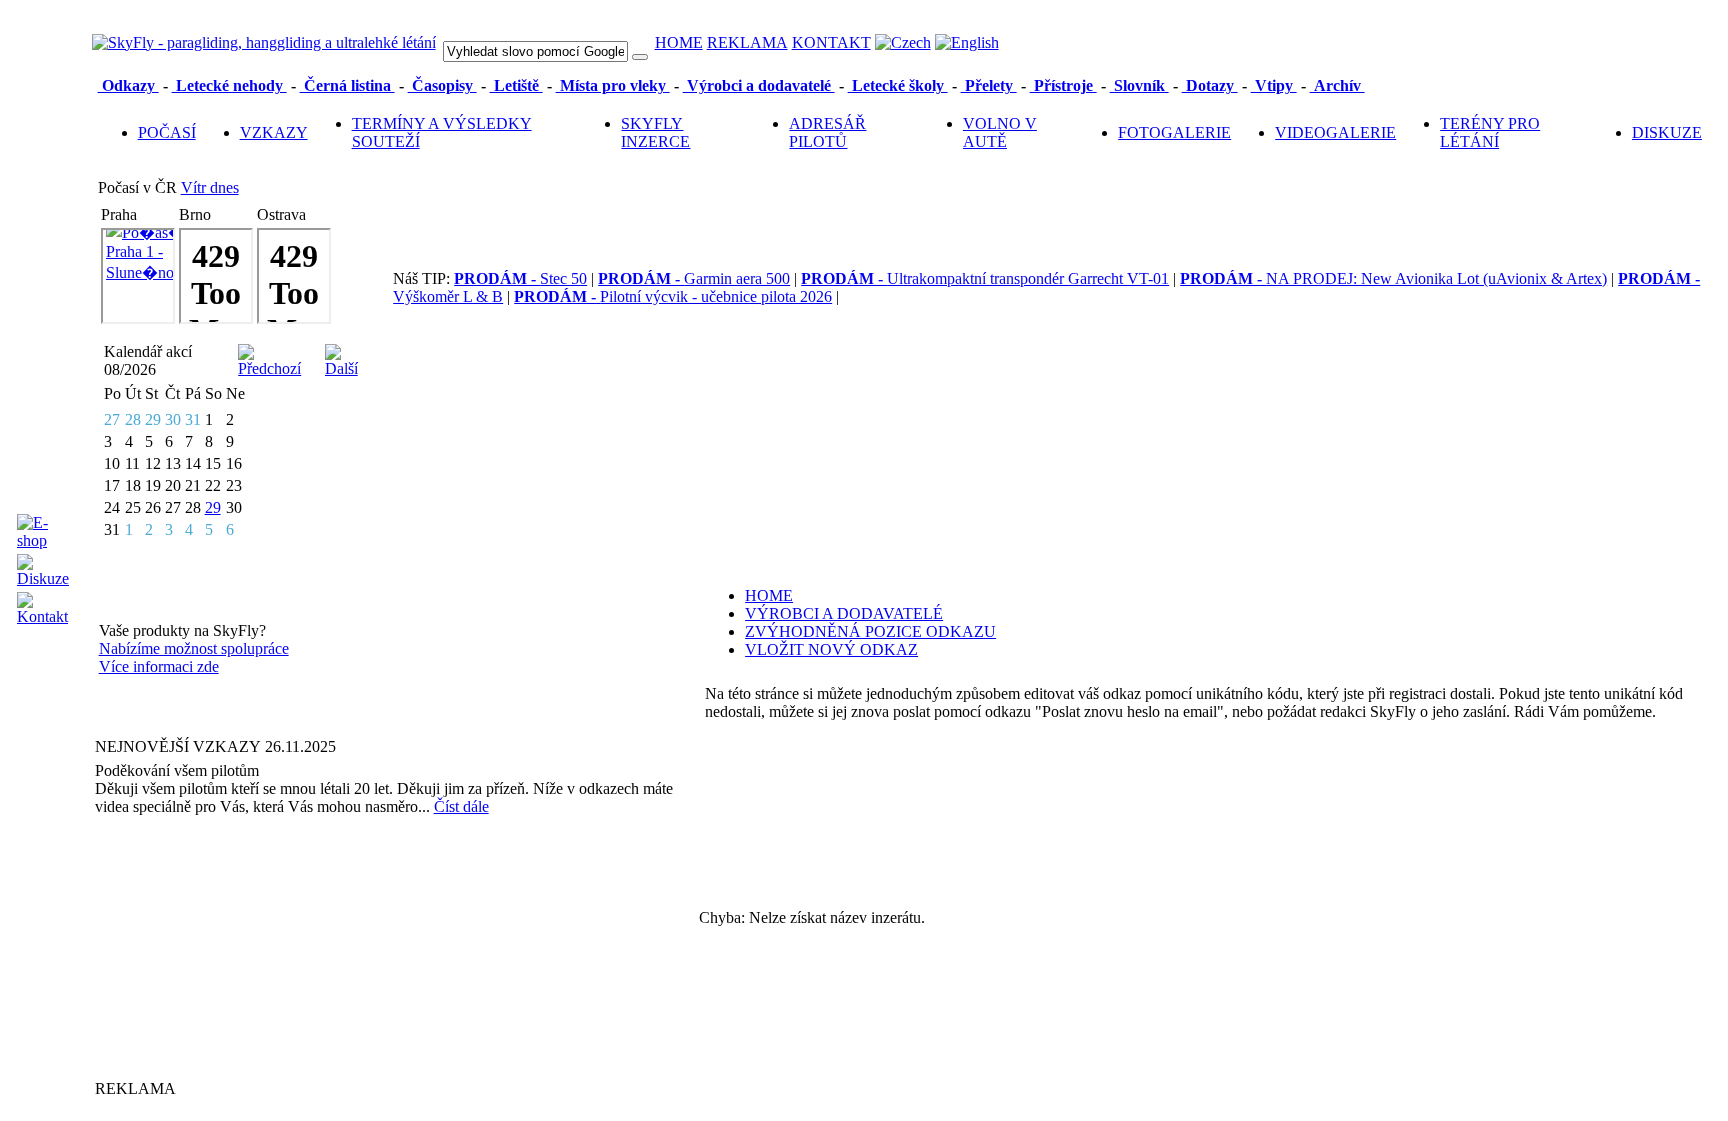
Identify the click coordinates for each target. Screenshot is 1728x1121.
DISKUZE (1667, 132)
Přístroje (1063, 85)
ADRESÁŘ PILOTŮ (827, 132)
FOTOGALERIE (1174, 132)
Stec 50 (520, 278)
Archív (1337, 85)
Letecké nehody (229, 85)
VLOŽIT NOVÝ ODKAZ (831, 649)
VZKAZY (274, 132)
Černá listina (347, 85)
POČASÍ (167, 132)
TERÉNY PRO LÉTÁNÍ (1490, 132)
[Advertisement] (220, 947)
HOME (679, 42)
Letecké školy (898, 85)
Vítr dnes (210, 187)
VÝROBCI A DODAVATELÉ (844, 613)
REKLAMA (747, 42)
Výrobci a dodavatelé (759, 85)
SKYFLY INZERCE (655, 132)
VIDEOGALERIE (1335, 132)
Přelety (989, 85)
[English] (967, 42)
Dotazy (1210, 85)
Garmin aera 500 (694, 278)
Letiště (516, 85)
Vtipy (1274, 85)
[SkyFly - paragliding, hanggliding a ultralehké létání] (264, 42)
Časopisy (442, 85)
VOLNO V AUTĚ (1000, 132)
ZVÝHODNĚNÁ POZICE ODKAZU (870, 631)
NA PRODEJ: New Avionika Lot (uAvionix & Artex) (1393, 278)
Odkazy (128, 85)
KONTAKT (831, 42)
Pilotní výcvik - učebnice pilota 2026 (673, 296)
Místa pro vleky (613, 85)
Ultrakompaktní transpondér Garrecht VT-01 (985, 278)
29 (213, 507)
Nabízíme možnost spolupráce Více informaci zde (194, 657)
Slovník (1139, 85)
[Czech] (903, 42)
